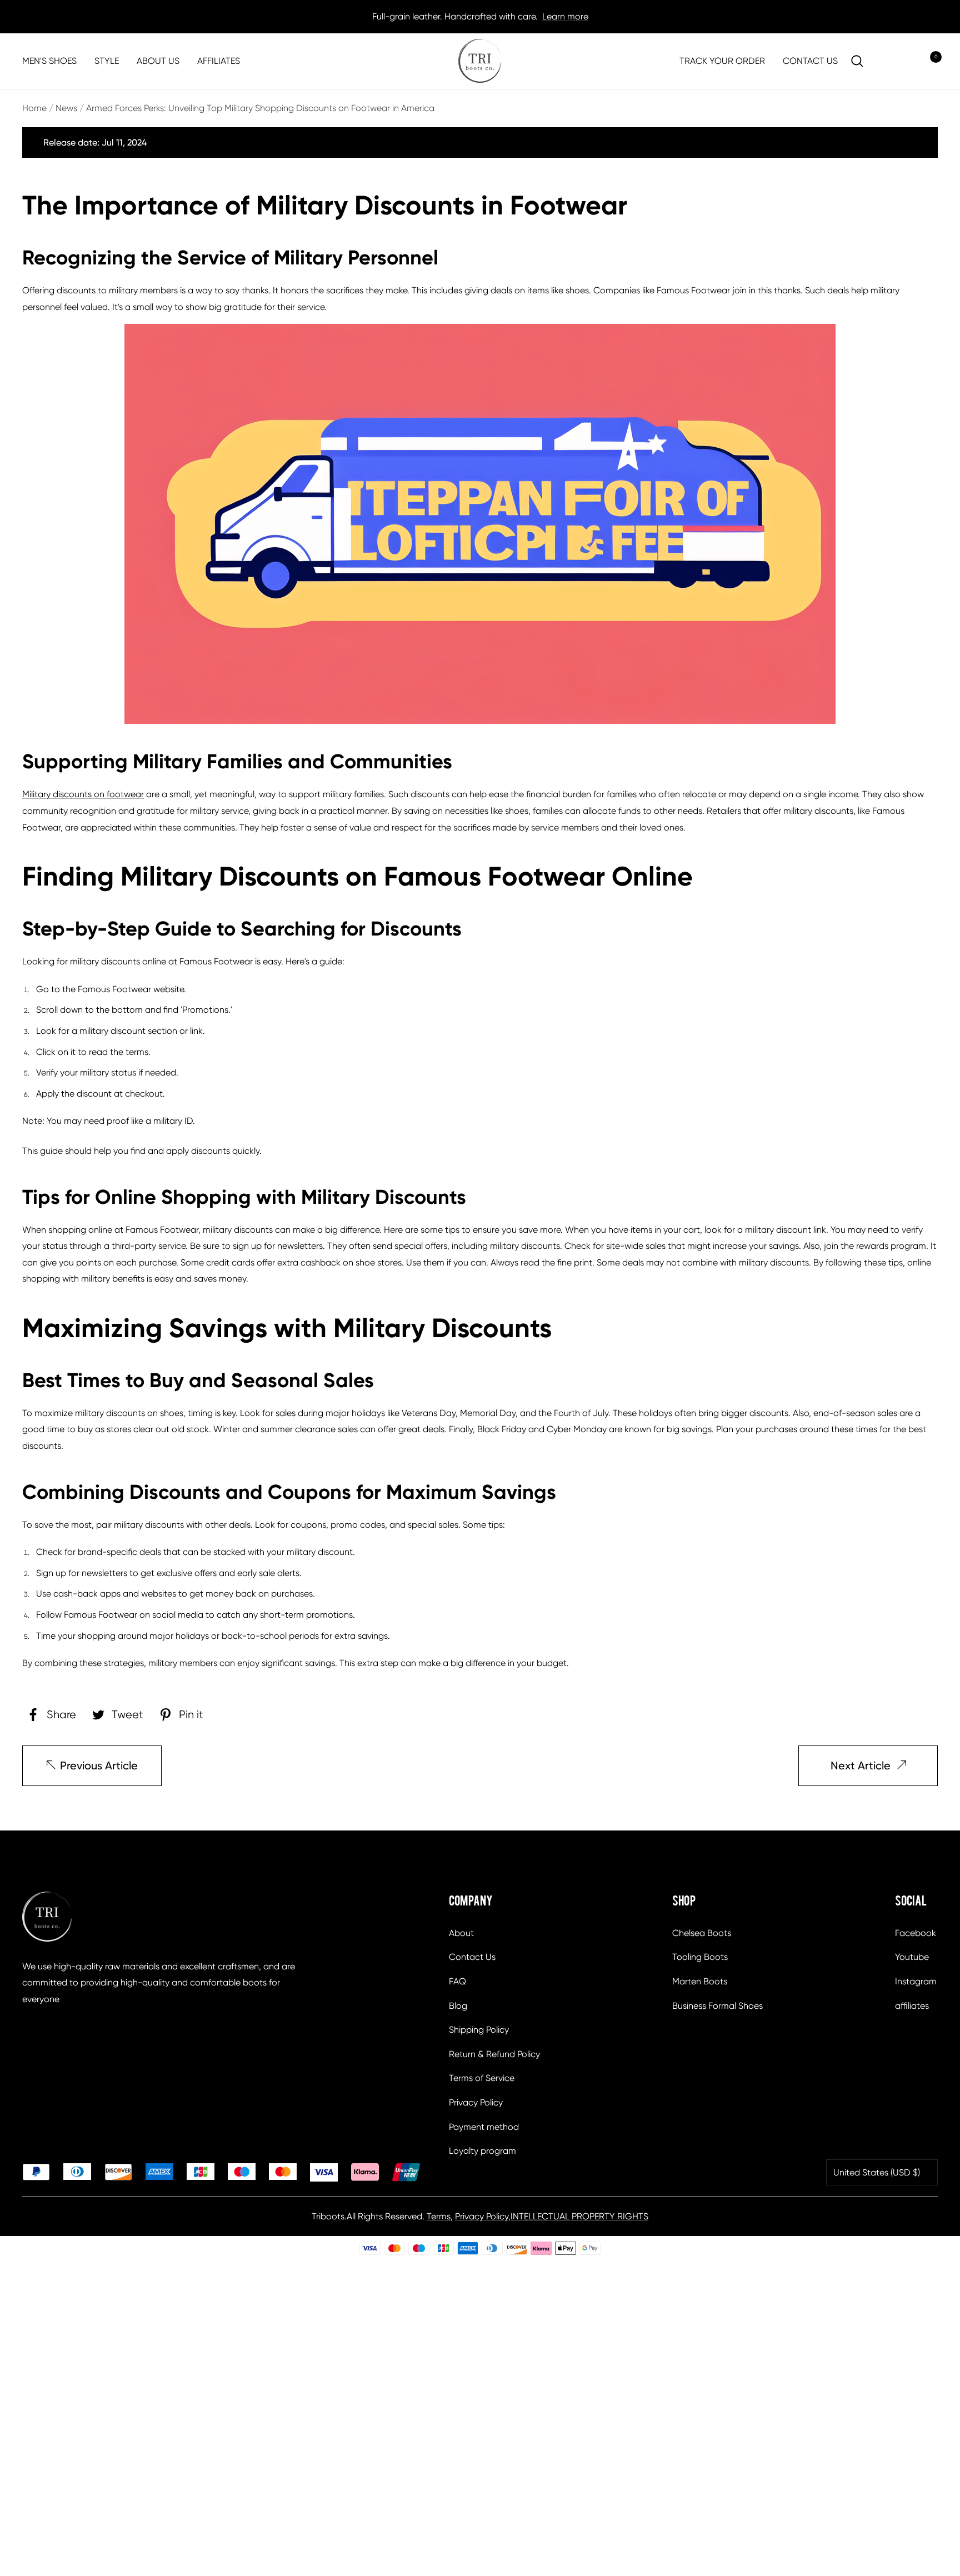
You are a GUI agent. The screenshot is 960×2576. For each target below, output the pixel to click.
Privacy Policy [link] (476, 2102)
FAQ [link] (457, 1981)
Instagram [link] (916, 1981)
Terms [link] (439, 2216)
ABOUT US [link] (158, 61)
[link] (480, 61)
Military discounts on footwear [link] (83, 794)
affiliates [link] (912, 2006)
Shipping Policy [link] (479, 2030)
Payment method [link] (484, 2127)
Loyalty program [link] (482, 2151)
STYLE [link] (107, 61)
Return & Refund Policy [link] (494, 2054)
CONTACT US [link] (810, 61)
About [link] (461, 1933)
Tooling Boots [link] (700, 1957)
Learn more (565, 16)
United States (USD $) (877, 2172)
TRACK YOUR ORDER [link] (722, 61)
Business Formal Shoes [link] (717, 2006)
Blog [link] (458, 2006)
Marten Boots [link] (700, 1981)
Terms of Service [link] (482, 2078)
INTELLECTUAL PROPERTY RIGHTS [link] (579, 2216)
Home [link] (34, 108)
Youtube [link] (912, 1957)
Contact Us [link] (472, 1957)
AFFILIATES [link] (219, 61)
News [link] (66, 108)
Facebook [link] (916, 1933)
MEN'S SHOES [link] (49, 61)
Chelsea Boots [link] (702, 1933)
